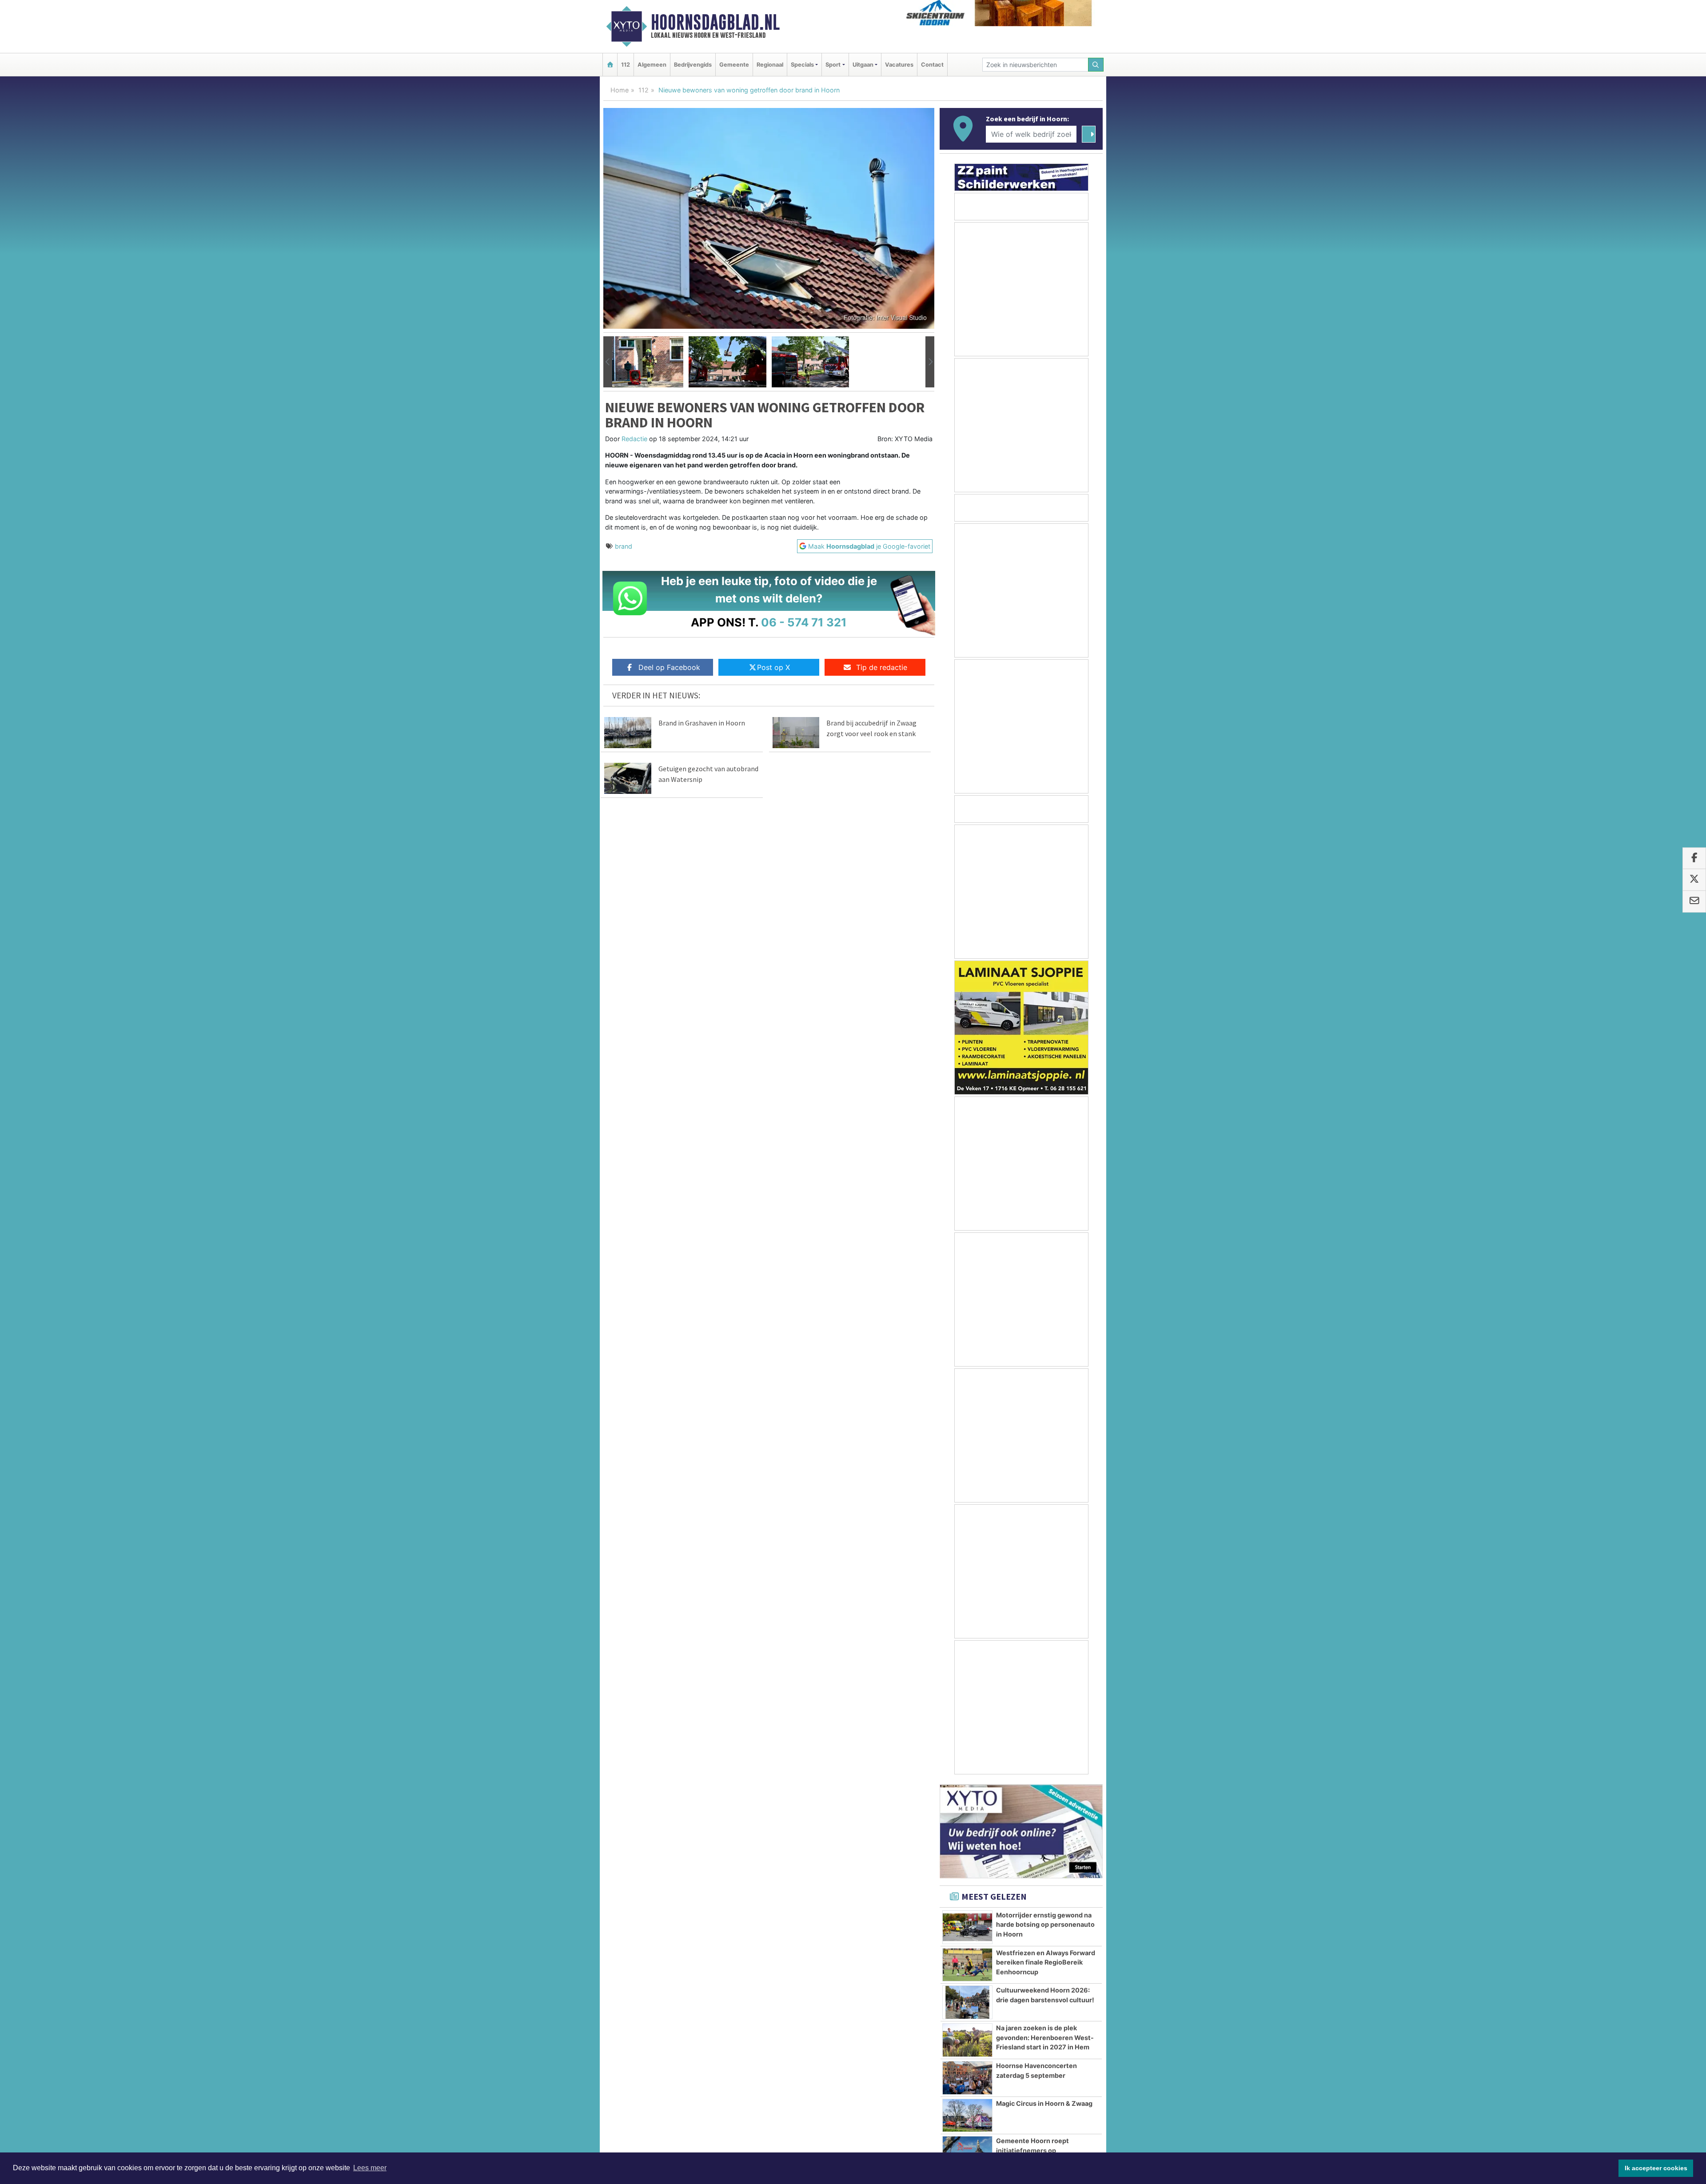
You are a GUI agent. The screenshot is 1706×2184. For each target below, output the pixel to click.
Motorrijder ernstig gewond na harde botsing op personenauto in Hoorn (1045, 1925)
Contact (932, 65)
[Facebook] (1694, 859)
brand (624, 546)
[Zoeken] (1096, 65)
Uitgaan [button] (863, 65)
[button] (608, 362)
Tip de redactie (882, 667)
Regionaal (770, 65)
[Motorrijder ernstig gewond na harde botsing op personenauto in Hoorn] (967, 1927)
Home (620, 90)
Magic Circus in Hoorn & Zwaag (1044, 2103)
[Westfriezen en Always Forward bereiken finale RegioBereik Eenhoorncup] (967, 1965)
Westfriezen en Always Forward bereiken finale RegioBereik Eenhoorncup (1046, 1962)
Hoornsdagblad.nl (715, 22)
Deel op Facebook (669, 667)
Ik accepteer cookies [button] (1656, 2168)
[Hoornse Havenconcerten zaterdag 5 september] (967, 2078)
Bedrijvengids (693, 65)
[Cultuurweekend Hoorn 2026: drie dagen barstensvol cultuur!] (967, 2002)
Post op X (773, 667)
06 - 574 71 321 (804, 622)
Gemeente (734, 65)
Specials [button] (802, 65)
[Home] (610, 65)
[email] (1694, 902)
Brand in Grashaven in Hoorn (702, 723)
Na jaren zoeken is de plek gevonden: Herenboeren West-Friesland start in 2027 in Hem (1045, 2037)
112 (626, 65)
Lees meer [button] (370, 2168)
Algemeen (652, 65)
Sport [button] (833, 65)
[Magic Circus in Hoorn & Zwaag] (967, 2116)
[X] (1694, 880)
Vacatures (899, 65)
